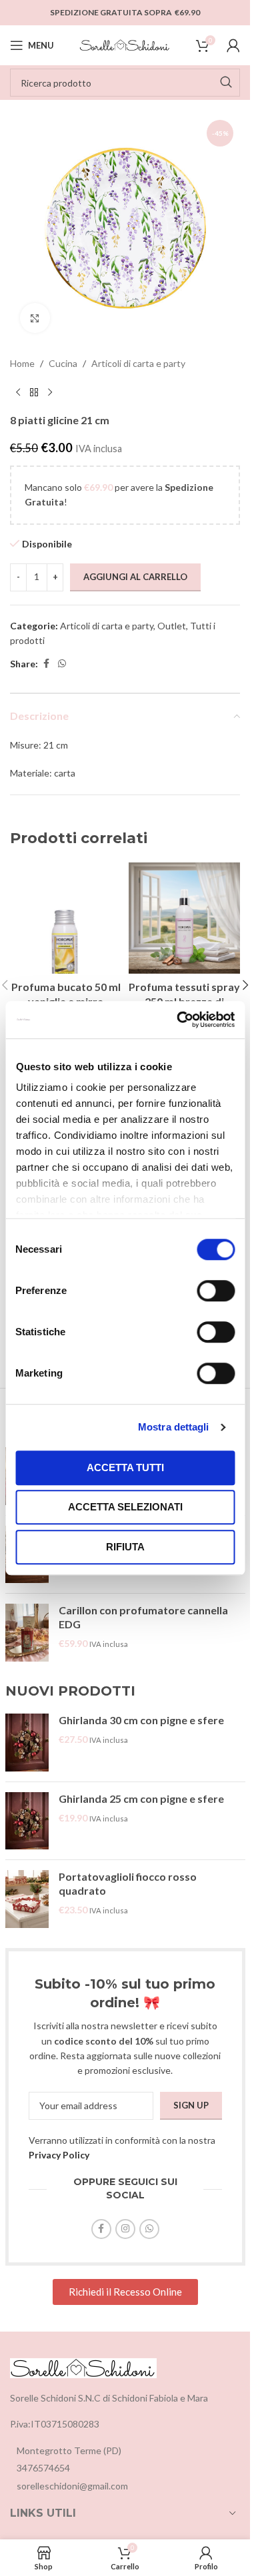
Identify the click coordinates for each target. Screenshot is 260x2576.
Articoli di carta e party (138, 363)
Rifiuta (125, 1547)
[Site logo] (125, 44)
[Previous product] (18, 392)
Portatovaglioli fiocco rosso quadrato (128, 1883)
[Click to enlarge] (35, 318)
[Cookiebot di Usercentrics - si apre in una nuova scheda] (178, 1020)
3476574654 (43, 2468)
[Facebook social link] (46, 664)
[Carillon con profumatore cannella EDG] (27, 1633)
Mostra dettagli (174, 1427)
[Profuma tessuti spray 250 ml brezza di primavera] (185, 918)
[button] (245, 985)
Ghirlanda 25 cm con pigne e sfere (141, 1798)
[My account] (233, 45)
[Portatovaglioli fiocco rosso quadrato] (27, 1899)
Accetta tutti (125, 1467)
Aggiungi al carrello (135, 577)
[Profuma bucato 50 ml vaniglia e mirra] (66, 918)
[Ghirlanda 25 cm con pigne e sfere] (27, 1821)
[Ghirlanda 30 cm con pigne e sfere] (27, 1743)
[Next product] (50, 392)
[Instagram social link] (125, 2229)
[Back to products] (34, 392)
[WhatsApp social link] (62, 664)
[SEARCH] (226, 83)
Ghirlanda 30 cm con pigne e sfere (141, 1720)
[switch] (216, 1291)
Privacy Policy (59, 2155)
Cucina (63, 363)
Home (22, 363)
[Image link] (83, 2367)
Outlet (172, 626)
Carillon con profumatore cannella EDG (143, 1617)
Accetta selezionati (125, 1507)
